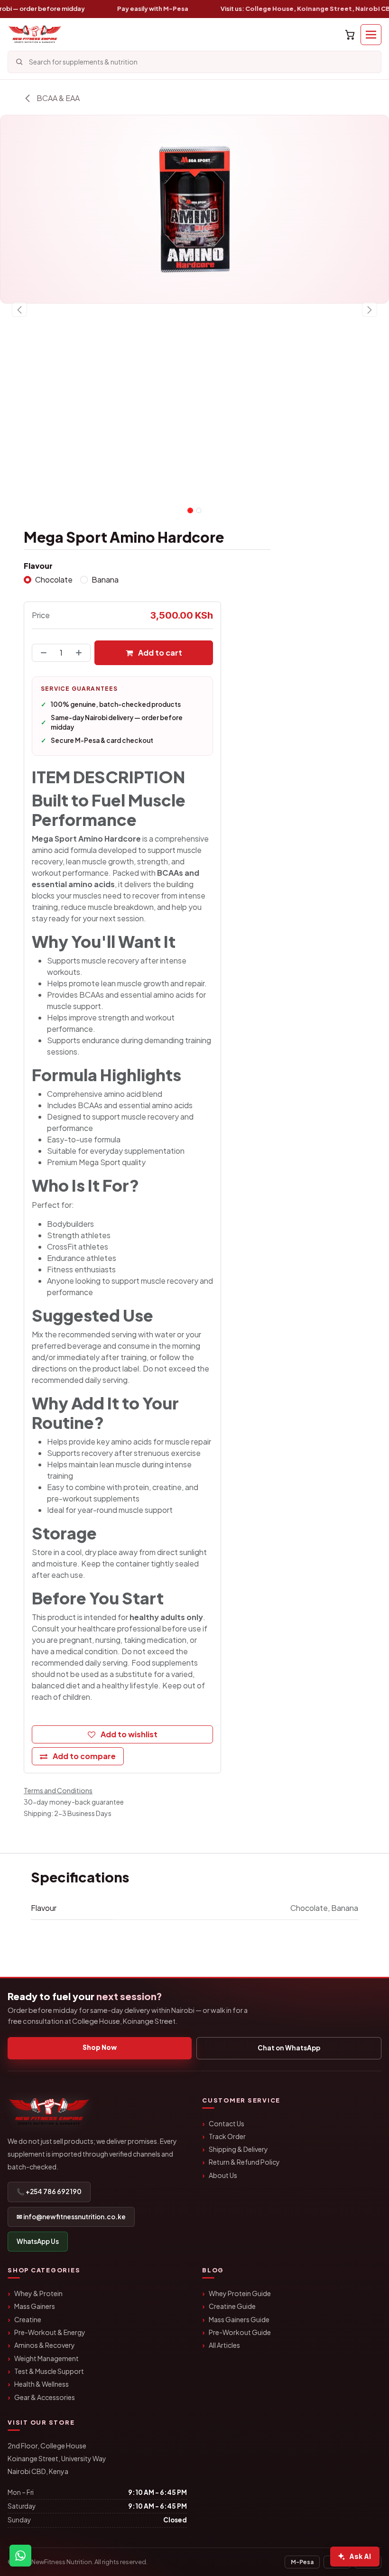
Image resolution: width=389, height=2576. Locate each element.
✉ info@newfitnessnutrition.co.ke (71, 2217)
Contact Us (227, 2123)
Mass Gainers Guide (239, 2319)
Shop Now (100, 2047)
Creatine (28, 2319)
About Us (223, 2175)
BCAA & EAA (57, 98)
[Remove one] (42, 653)
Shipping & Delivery (238, 2149)
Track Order (227, 2136)
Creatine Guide (232, 2306)
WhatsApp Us (38, 2241)
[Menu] (371, 35)
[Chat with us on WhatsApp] (20, 2556)
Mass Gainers (35, 2306)
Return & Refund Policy (244, 2162)
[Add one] (81, 653)
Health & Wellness (42, 2384)
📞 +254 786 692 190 (49, 2191)
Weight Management (46, 2358)
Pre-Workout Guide (240, 2332)
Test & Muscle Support (49, 2371)
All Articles (224, 2345)
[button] (19, 309)
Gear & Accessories (45, 2397)
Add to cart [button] (159, 653)
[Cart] (350, 35)
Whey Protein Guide (240, 2293)
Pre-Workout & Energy (50, 2332)
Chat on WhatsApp (289, 2048)
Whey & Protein (38, 2293)
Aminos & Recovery (45, 2345)
